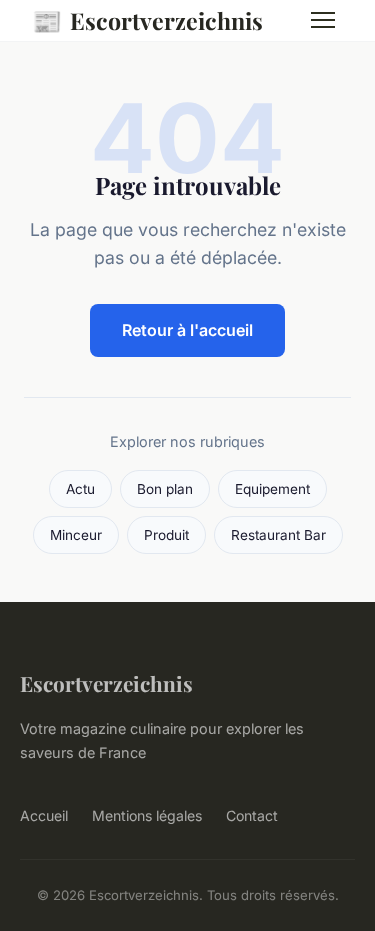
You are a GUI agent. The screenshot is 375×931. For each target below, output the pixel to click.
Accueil (44, 815)
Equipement (272, 489)
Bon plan (165, 489)
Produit (166, 535)
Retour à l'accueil (187, 330)
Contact (252, 815)
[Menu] (323, 20)
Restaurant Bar (278, 535)
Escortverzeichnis (147, 20)
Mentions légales (147, 815)
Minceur (76, 535)
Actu (80, 489)
